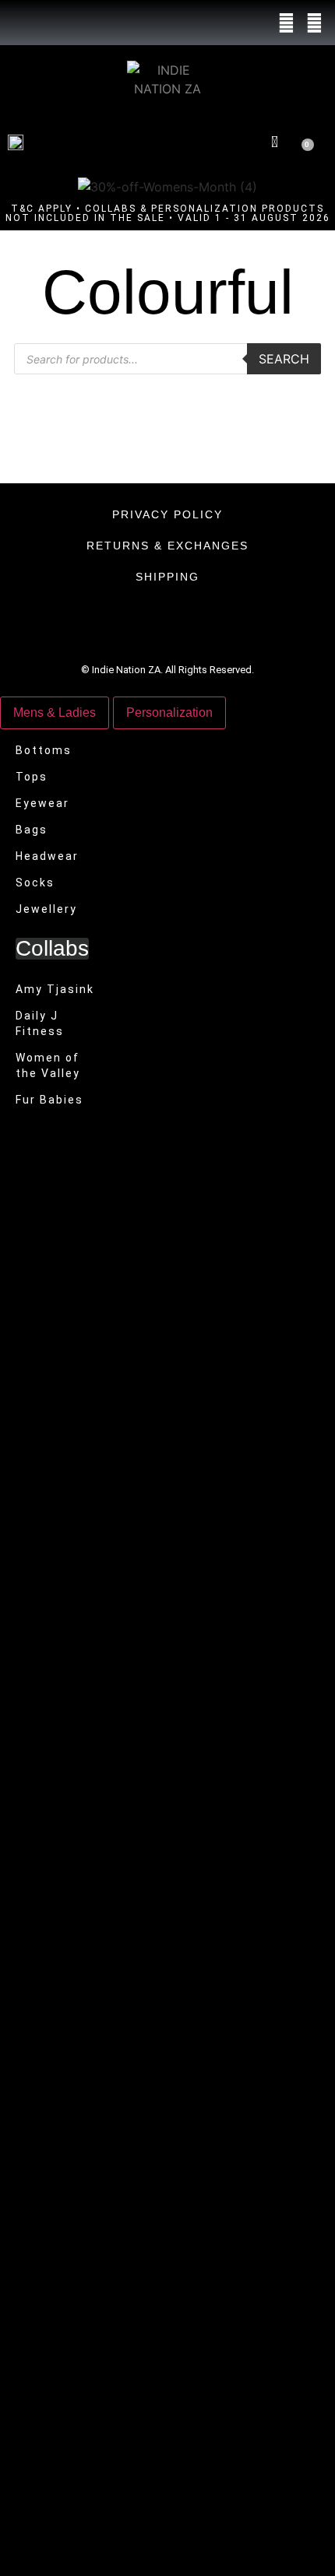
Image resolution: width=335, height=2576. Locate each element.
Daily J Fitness (40, 1023)
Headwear (47, 856)
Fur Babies (49, 1100)
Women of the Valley (48, 1065)
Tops (32, 777)
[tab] (55, 713)
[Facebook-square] (287, 23)
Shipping (167, 577)
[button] (222, 141)
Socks (35, 883)
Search (284, 359)
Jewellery (46, 909)
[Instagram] (314, 23)
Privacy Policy (167, 514)
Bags (32, 830)
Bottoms (44, 750)
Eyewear (42, 803)
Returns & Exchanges (167, 546)
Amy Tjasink (55, 989)
